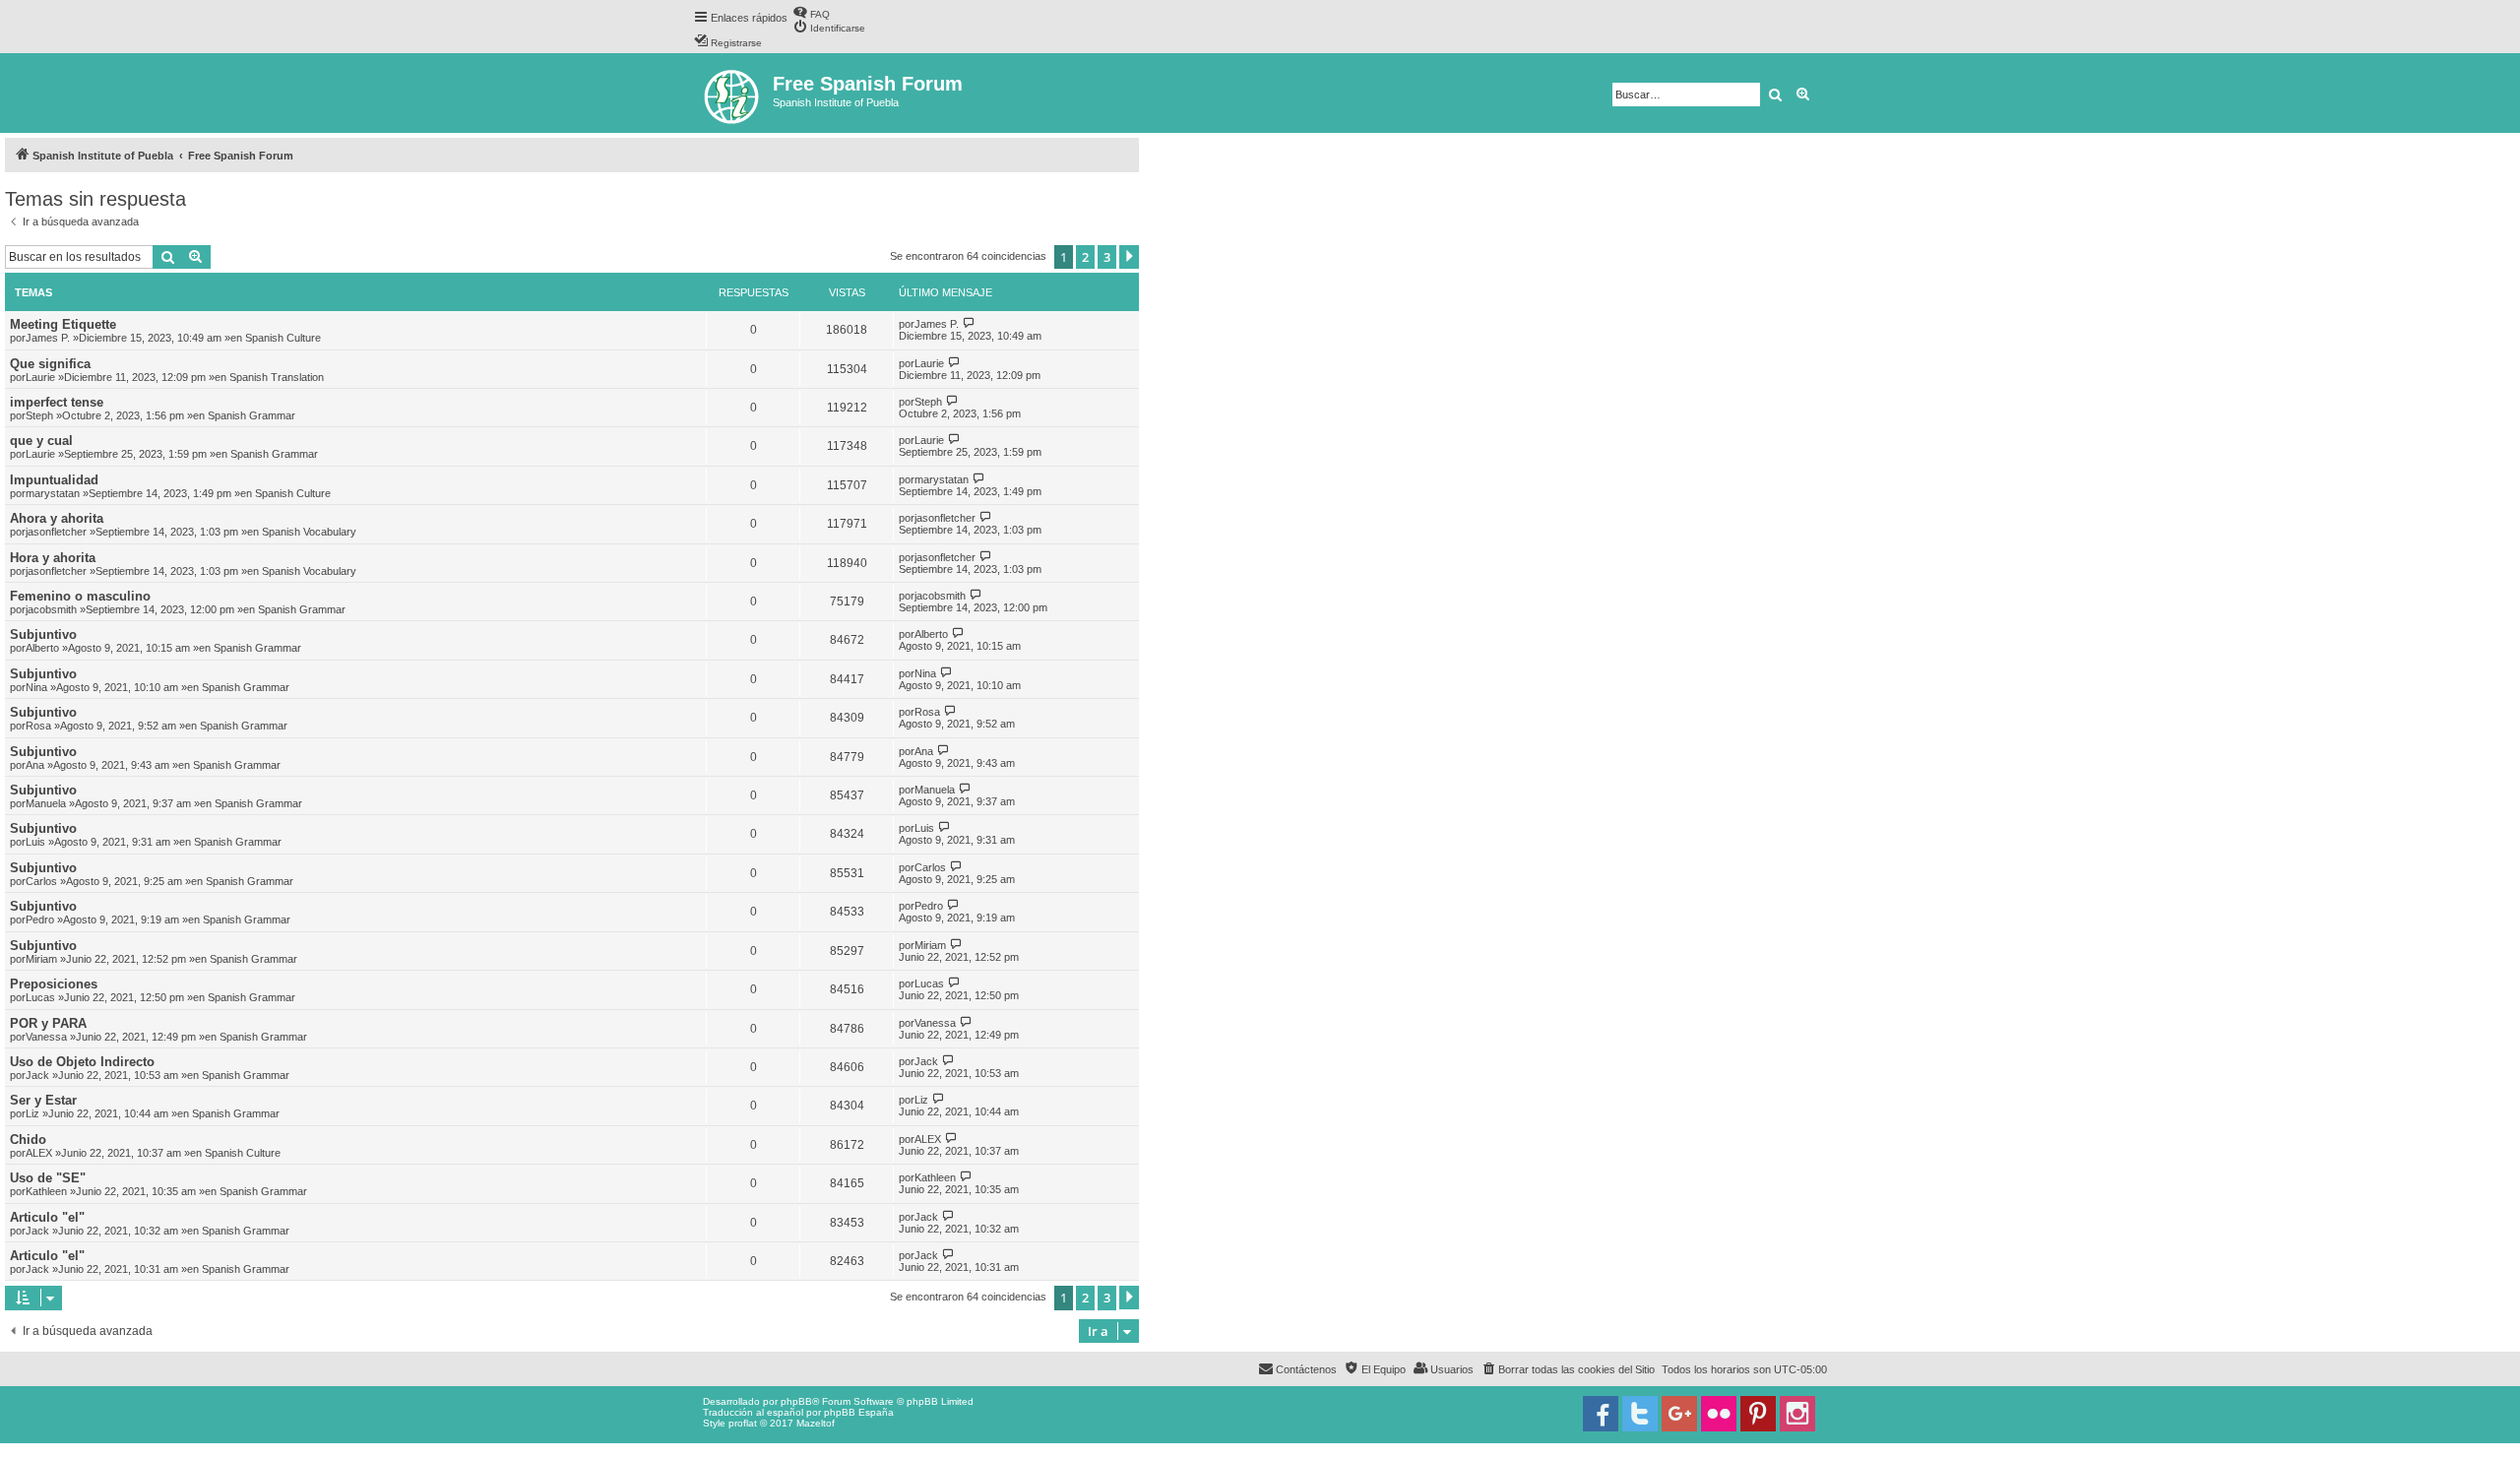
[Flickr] (1719, 1414)
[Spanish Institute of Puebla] (733, 93)
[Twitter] (1640, 1414)
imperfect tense (57, 402)
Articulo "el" (47, 1217)
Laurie (40, 377)
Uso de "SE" (48, 1178)
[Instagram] (1797, 1414)
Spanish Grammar (252, 415)
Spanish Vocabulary (309, 532)
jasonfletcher (56, 532)
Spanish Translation (277, 377)
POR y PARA (48, 1023)
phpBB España (859, 1412)
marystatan (53, 493)
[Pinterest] (1758, 1414)
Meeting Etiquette (63, 324)
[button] (1129, 257)
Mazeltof (816, 1423)
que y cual (41, 441)
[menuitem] (811, 12)
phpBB (796, 1401)
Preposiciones (54, 984)
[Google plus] (1679, 1414)
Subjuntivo (43, 634)
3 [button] (1107, 257)
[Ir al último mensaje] (969, 323)
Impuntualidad (54, 480)
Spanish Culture (283, 338)
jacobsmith (51, 609)
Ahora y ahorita (57, 518)
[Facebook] (1601, 1414)
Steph (39, 415)
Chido (28, 1140)
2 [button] (1085, 257)
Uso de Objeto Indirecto (82, 1062)
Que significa (50, 364)
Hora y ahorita (53, 558)
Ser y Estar (43, 1100)
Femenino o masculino (80, 596)
